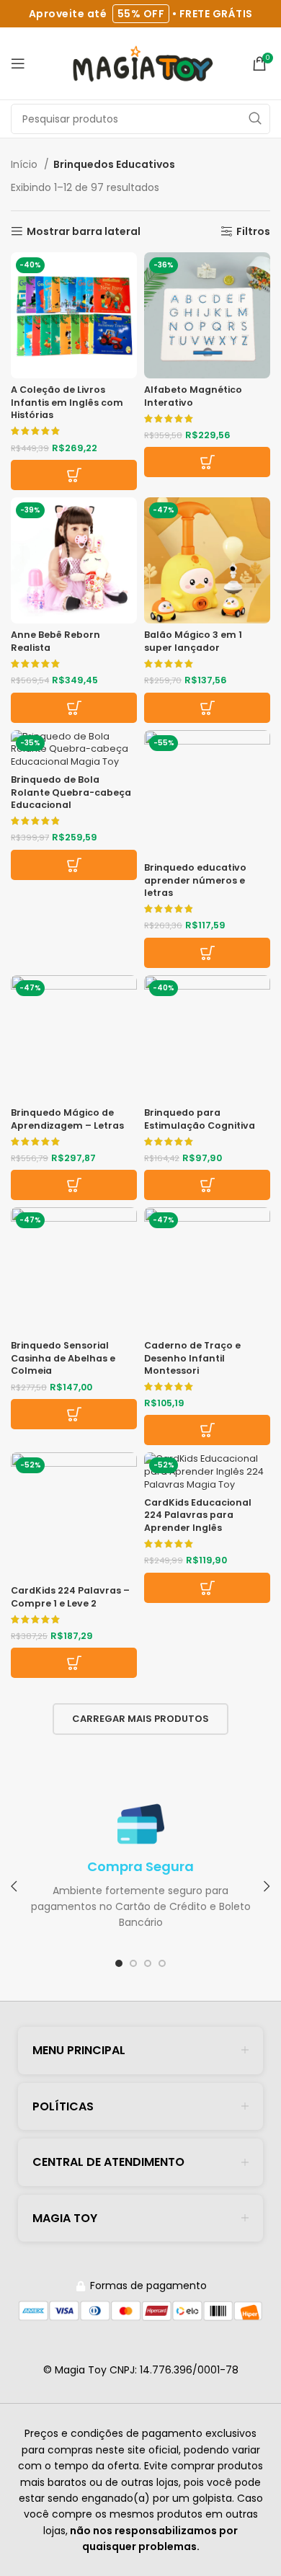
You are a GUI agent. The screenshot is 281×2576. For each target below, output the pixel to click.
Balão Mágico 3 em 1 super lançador (193, 641)
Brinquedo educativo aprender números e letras (195, 880)
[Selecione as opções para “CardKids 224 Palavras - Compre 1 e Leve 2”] (74, 1663)
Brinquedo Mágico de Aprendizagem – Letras (67, 1119)
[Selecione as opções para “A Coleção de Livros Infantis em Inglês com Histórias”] (74, 475)
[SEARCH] (255, 119)
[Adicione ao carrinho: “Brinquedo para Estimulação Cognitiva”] (207, 1185)
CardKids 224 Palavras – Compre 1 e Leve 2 (70, 1597)
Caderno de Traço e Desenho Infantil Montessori (192, 1358)
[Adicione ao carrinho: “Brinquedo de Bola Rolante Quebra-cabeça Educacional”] (74, 865)
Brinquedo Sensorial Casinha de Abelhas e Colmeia (63, 1358)
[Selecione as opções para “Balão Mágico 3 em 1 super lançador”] (207, 708)
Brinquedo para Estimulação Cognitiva (200, 1119)
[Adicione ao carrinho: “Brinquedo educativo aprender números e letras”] (207, 953)
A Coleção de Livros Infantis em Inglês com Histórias (67, 402)
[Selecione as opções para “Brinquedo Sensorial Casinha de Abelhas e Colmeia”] (74, 1414)
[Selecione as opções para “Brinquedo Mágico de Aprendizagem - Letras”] (74, 1185)
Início (26, 164)
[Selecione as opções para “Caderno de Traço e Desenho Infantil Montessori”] (207, 1430)
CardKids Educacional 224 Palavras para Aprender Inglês (198, 1515)
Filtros (253, 232)
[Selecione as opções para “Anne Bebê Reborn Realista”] (74, 708)
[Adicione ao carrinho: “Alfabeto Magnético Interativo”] (207, 462)
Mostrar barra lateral (84, 232)
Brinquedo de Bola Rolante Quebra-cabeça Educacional (71, 792)
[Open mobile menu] (18, 63)
